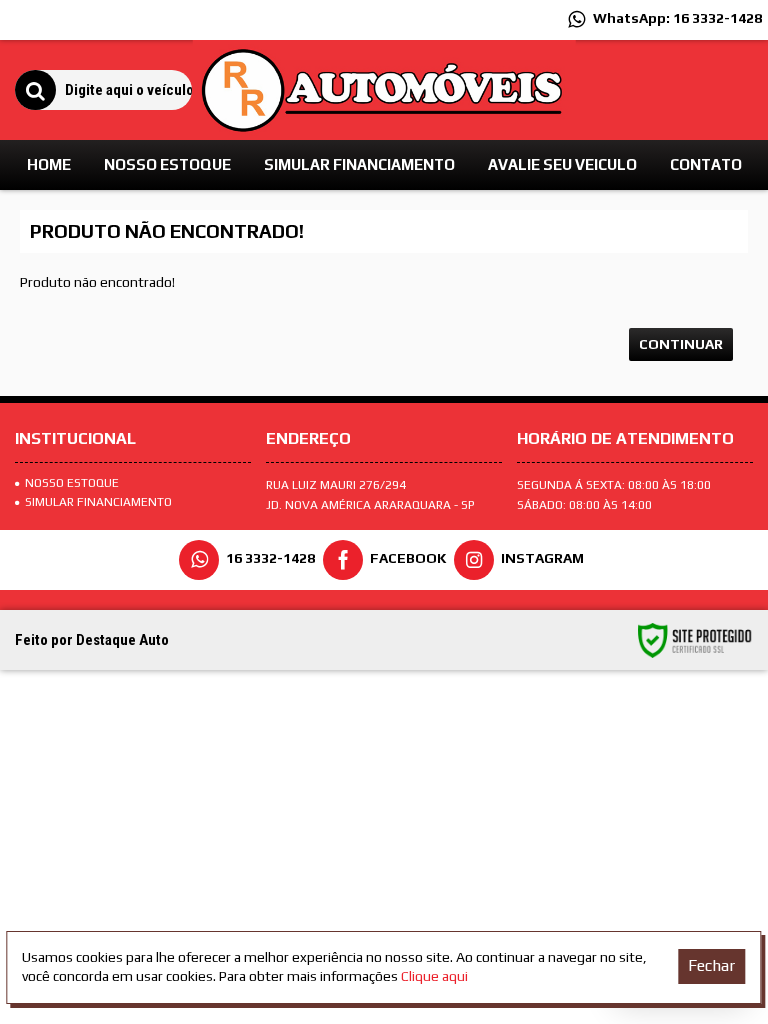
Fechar (711, 965)
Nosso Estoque (72, 483)
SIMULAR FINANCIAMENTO (98, 502)
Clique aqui (434, 976)
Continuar (681, 344)
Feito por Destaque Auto (92, 640)
